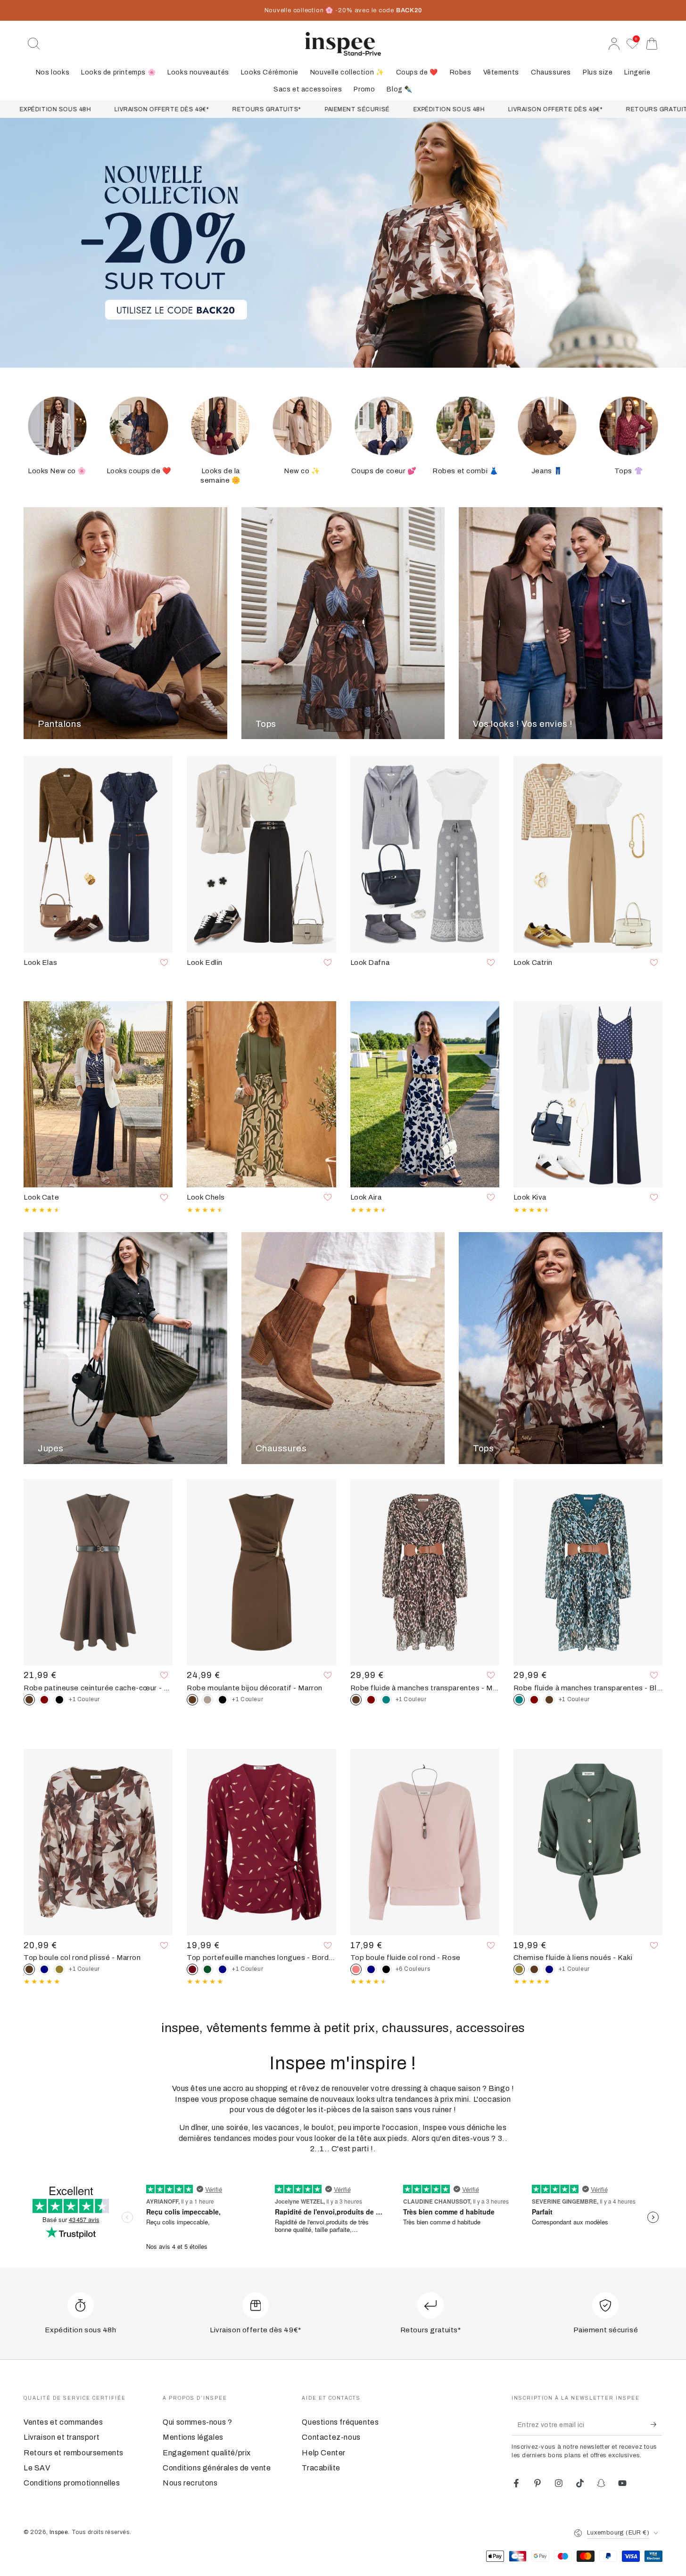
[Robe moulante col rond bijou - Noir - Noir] (223, 1700)
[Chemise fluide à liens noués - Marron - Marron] (534, 1969)
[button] (34, 44)
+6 (413, 1969)
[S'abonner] (657, 2425)
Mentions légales (193, 2437)
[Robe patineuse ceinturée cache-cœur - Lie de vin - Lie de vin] (44, 1700)
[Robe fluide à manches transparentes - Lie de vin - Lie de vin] (371, 1700)
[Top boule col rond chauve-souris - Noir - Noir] (386, 1969)
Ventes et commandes (63, 2422)
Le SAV (37, 2468)
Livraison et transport (62, 2437)
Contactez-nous (331, 2437)
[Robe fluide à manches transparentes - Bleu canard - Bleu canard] (386, 1700)
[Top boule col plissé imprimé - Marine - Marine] (44, 1969)
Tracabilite (321, 2468)
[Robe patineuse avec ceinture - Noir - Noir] (59, 1700)
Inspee (59, 2532)
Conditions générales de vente (217, 2468)
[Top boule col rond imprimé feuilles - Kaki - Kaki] (59, 1969)
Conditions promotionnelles (72, 2483)
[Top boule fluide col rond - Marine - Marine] (371, 1969)
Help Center (324, 2453)
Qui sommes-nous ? (197, 2422)
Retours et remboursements (74, 2453)
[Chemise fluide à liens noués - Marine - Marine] (549, 1969)
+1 (84, 1699)
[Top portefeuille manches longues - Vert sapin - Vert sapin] (207, 1969)
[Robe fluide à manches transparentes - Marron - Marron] (549, 1700)
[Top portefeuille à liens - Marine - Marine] (223, 1969)
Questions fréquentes (340, 2422)
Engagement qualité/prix (207, 2453)
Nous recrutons (190, 2483)
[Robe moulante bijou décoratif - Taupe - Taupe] (207, 1700)
